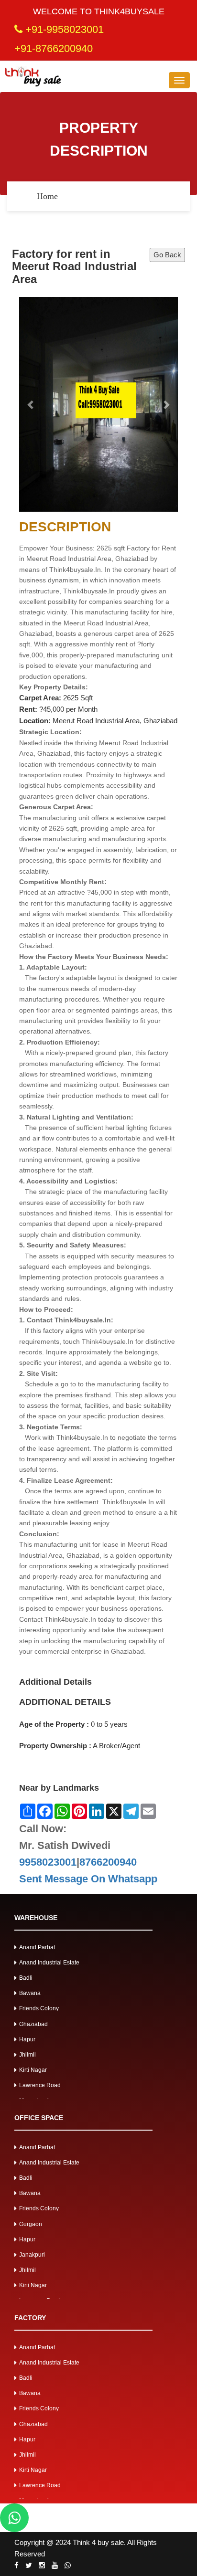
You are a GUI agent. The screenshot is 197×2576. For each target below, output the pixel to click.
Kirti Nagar (33, 2070)
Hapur (27, 2039)
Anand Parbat (37, 1947)
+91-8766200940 (54, 48)
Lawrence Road (40, 2085)
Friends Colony (39, 2008)
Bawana (30, 1993)
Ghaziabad (33, 2024)
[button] (31, 404)
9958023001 (48, 1862)
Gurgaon (31, 2224)
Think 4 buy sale (98, 2542)
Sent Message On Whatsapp (88, 1879)
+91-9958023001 (63, 29)
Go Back (167, 255)
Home (47, 196)
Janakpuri (32, 2255)
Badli (26, 1978)
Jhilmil (27, 2055)
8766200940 (108, 1862)
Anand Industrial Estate (49, 1963)
